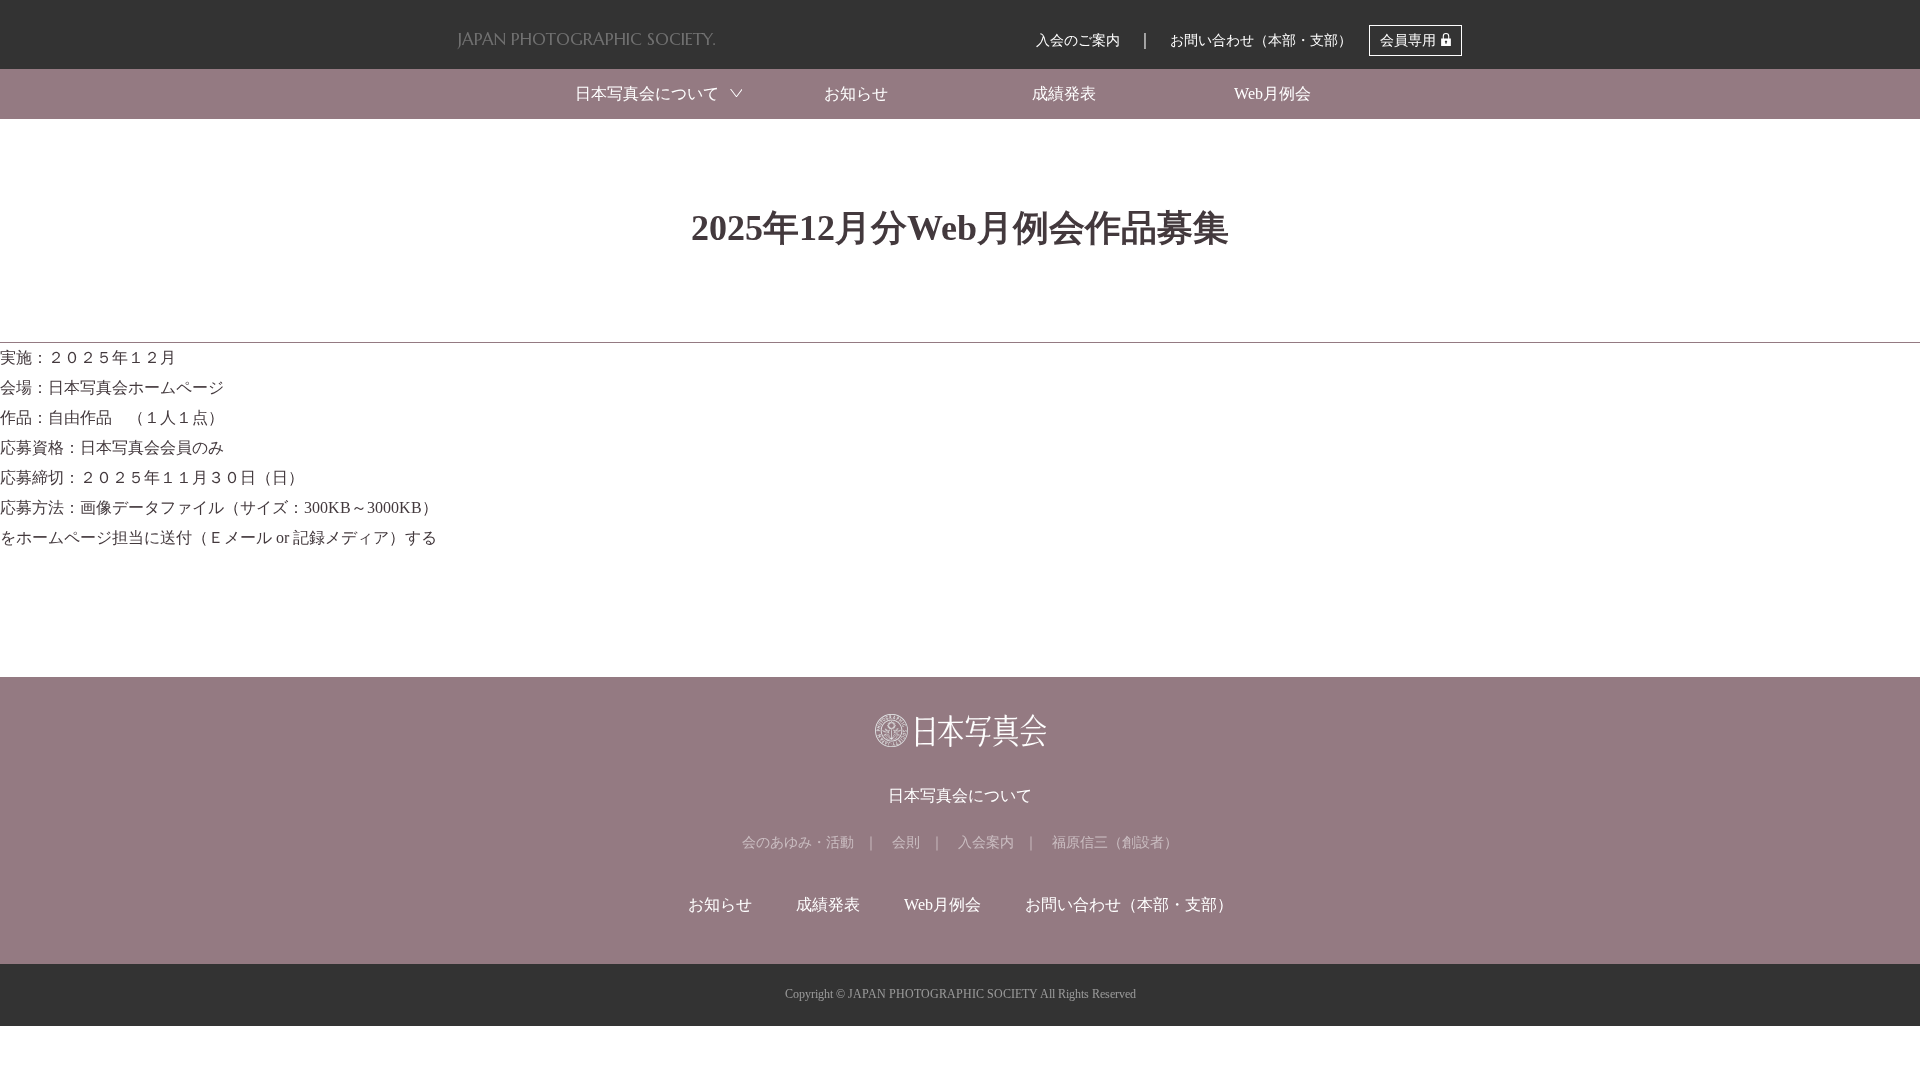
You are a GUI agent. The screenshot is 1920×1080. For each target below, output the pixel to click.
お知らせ (856, 93)
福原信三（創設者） (1115, 842)
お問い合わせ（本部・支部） (1261, 40)
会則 (906, 842)
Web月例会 (1272, 93)
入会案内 (986, 842)
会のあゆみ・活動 (798, 842)
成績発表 (1064, 93)
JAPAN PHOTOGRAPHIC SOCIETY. (586, 39)
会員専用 (1408, 40)
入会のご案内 (1078, 40)
